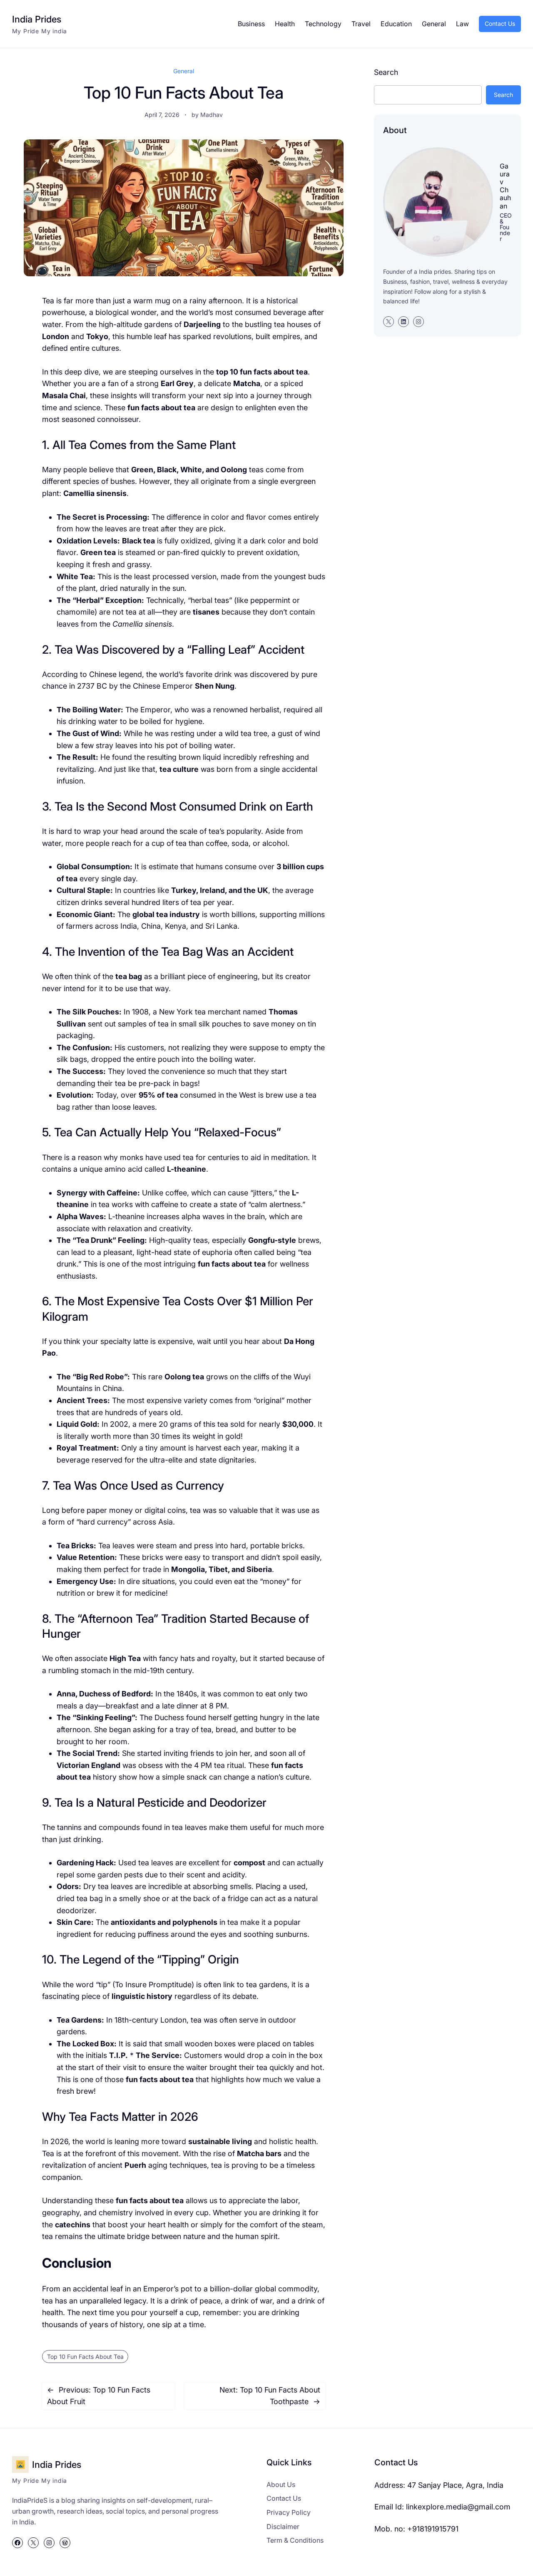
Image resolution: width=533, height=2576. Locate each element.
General (184, 71)
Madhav (212, 115)
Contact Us (500, 24)
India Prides (37, 19)
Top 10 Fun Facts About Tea (85, 2357)
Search (386, 72)
